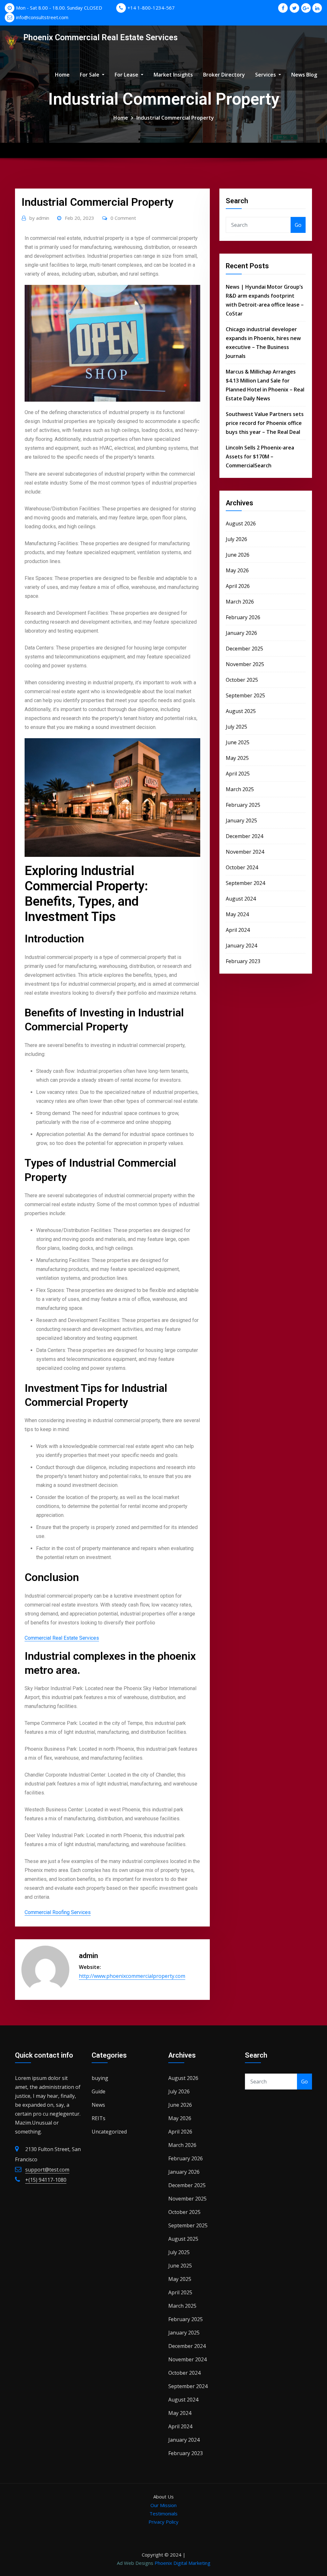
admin (39, 218)
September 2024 (245, 883)
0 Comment (123, 218)
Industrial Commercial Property (175, 118)
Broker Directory (224, 75)
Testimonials (163, 2513)
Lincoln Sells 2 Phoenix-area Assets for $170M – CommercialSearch (260, 457)
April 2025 (238, 774)
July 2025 (236, 727)
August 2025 (241, 711)
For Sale (90, 75)
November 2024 (245, 852)
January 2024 (241, 946)
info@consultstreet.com (42, 17)
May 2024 (237, 914)
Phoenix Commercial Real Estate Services (100, 37)
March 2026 (240, 602)
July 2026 (236, 539)
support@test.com (47, 2170)
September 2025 (245, 695)
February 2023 (243, 961)
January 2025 (241, 820)
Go (298, 225)
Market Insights (173, 75)
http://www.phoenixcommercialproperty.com (132, 1976)
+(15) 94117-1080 (46, 2180)
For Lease (127, 75)
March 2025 (240, 789)
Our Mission (163, 2505)
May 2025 (237, 758)
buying (100, 2078)
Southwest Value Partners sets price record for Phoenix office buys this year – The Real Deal (265, 423)
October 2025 (242, 680)
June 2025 (238, 742)
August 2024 (241, 899)
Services (266, 75)
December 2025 (244, 649)
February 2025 (243, 805)
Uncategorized (109, 2132)
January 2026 (241, 633)
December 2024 (244, 836)
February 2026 (243, 617)
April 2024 (238, 930)
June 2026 (238, 555)
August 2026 (241, 523)
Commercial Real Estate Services (62, 1638)
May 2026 (237, 570)
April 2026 (238, 586)
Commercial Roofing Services (58, 1912)
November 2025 (245, 664)
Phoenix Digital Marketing (183, 2563)
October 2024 (242, 867)
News (98, 2105)
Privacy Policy (163, 2522)
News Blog (304, 75)
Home (62, 75)
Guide (99, 2091)
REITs (99, 2118)
